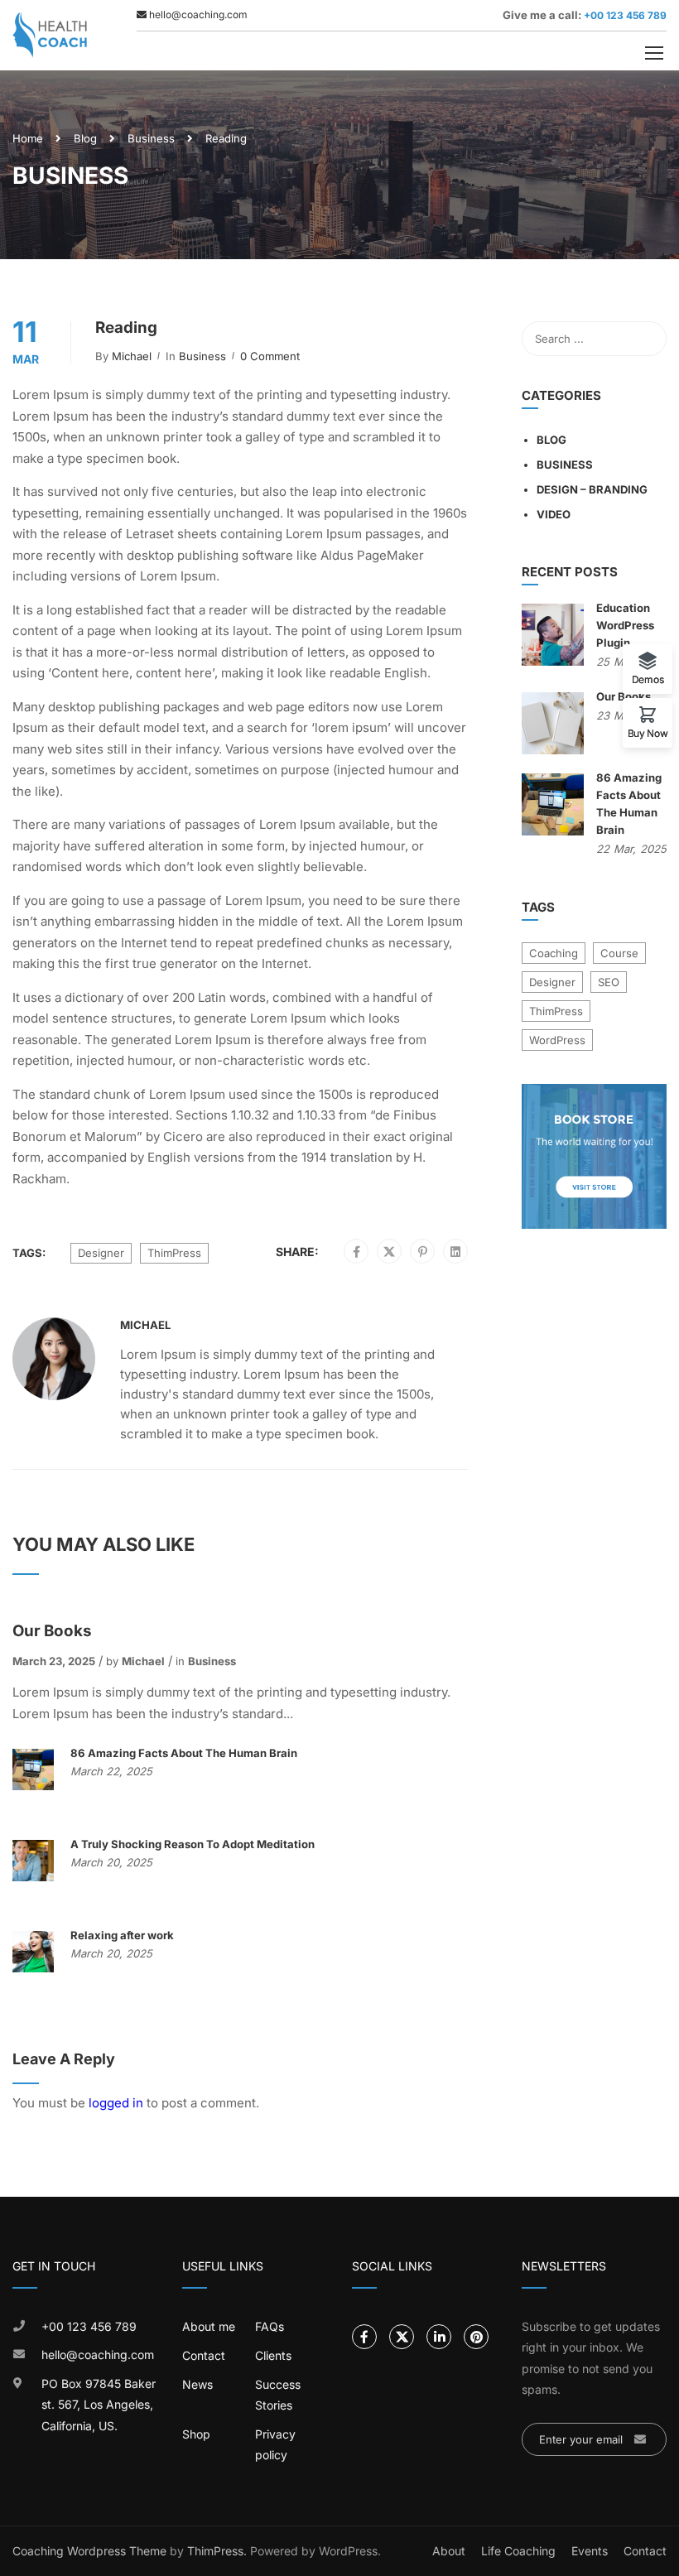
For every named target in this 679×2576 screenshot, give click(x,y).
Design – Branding (592, 489)
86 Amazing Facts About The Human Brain (184, 1753)
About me (209, 2326)
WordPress (557, 1040)
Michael (132, 356)
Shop (196, 2434)
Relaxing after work (122, 1935)
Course (619, 953)
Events (590, 2551)
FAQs (270, 2326)
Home (28, 138)
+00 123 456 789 (624, 15)
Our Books (52, 1631)
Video (554, 514)
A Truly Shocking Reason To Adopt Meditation (193, 1844)
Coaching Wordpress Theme (89, 2551)
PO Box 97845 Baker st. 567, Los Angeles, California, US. (99, 2405)
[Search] (646, 339)
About (449, 2551)
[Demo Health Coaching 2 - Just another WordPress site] (50, 35)
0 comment (270, 356)
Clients (273, 2355)
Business (151, 138)
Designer (101, 1253)
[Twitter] (389, 1252)
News (197, 2384)
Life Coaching (518, 2551)
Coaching (554, 953)
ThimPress (174, 1253)
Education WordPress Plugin (625, 625)
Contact (204, 2355)
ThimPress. (217, 2551)
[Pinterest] (423, 1252)
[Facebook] (356, 1252)
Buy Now (648, 733)
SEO (609, 982)
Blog (85, 138)
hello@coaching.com (98, 2355)
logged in (116, 2103)
